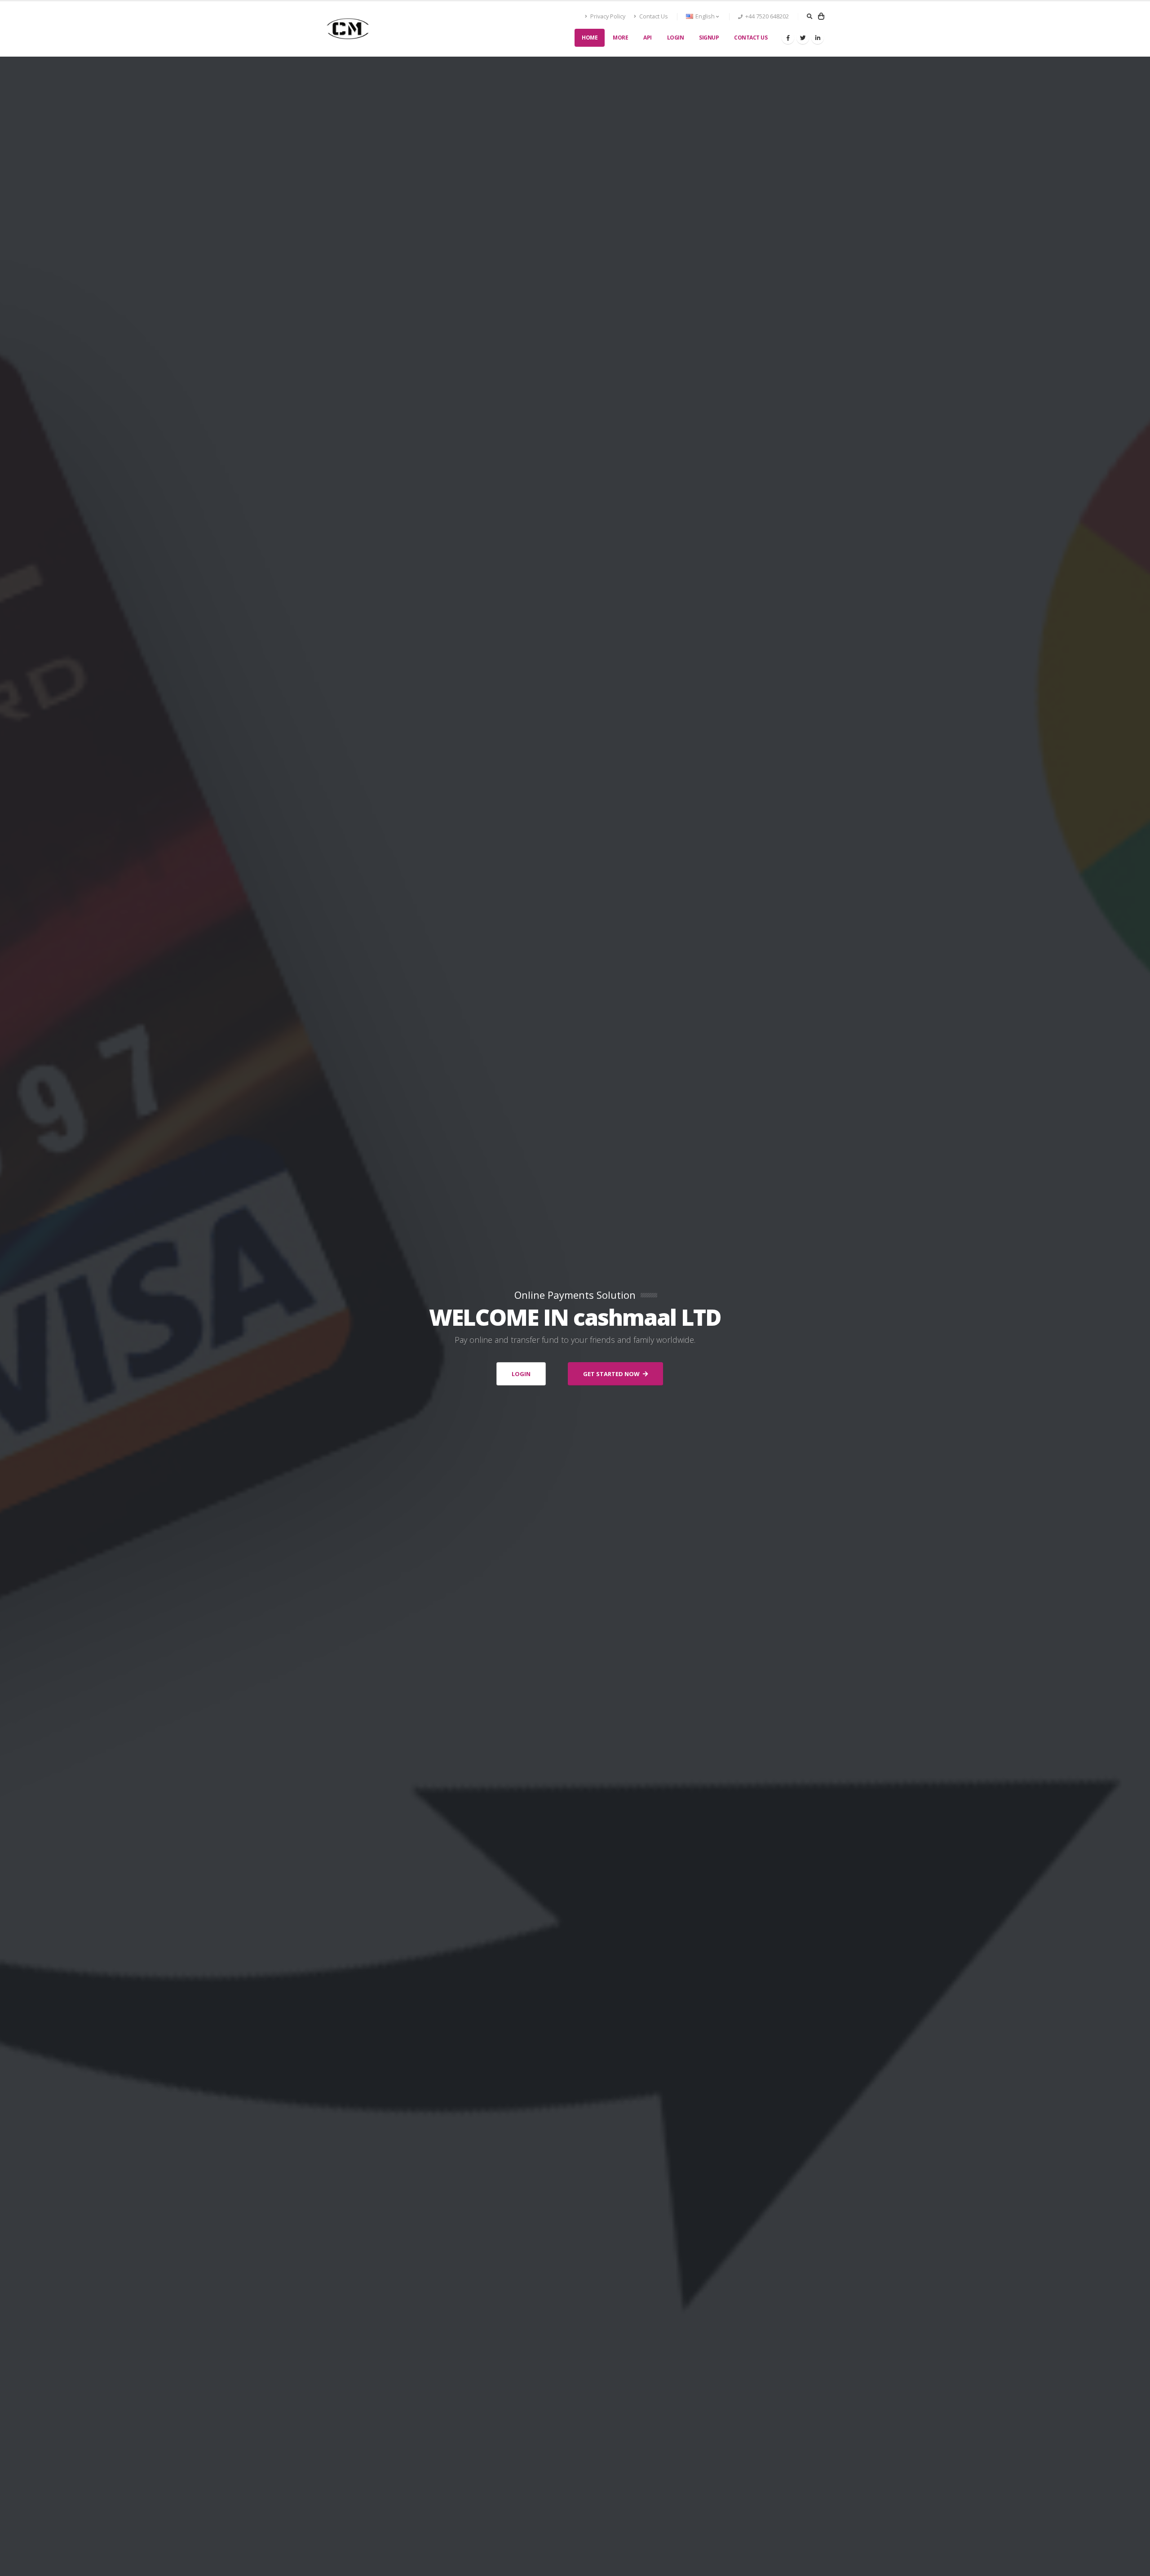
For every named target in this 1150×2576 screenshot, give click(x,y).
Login (676, 38)
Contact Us (653, 16)
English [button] (705, 16)
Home (590, 38)
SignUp (709, 38)
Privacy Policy (607, 16)
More (620, 38)
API (648, 38)
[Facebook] (788, 38)
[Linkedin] (818, 38)
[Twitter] (803, 38)
